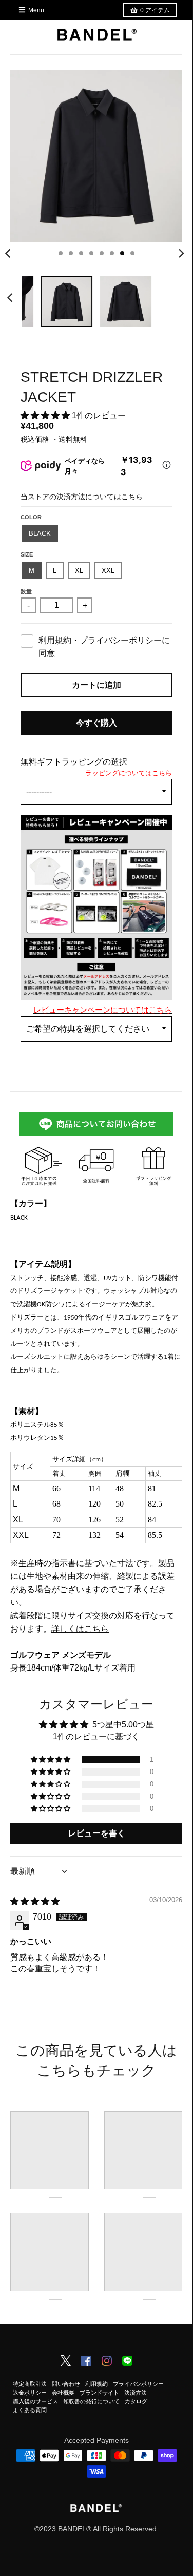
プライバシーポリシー (121, 640)
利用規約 (55, 640)
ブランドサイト (99, 2393)
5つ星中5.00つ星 (123, 1725)
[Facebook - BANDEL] (86, 2362)
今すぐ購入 (96, 723)
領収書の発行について (91, 2401)
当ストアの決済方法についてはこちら (82, 497)
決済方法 (136, 2393)
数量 (26, 591)
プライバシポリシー (138, 2384)
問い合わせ (66, 2384)
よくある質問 (30, 2410)
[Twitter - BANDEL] (66, 2361)
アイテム (155, 10)
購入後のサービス (35, 2401)
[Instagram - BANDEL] (107, 2362)
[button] (46, 415)
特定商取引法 (30, 2384)
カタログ (136, 2401)
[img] (35, 1901)
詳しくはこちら (80, 1629)
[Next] (181, 253)
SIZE (27, 554)
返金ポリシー (30, 2393)
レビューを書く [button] (96, 1833)
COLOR (31, 517)
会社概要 (63, 2393)
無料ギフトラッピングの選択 (74, 762)
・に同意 (104, 647)
